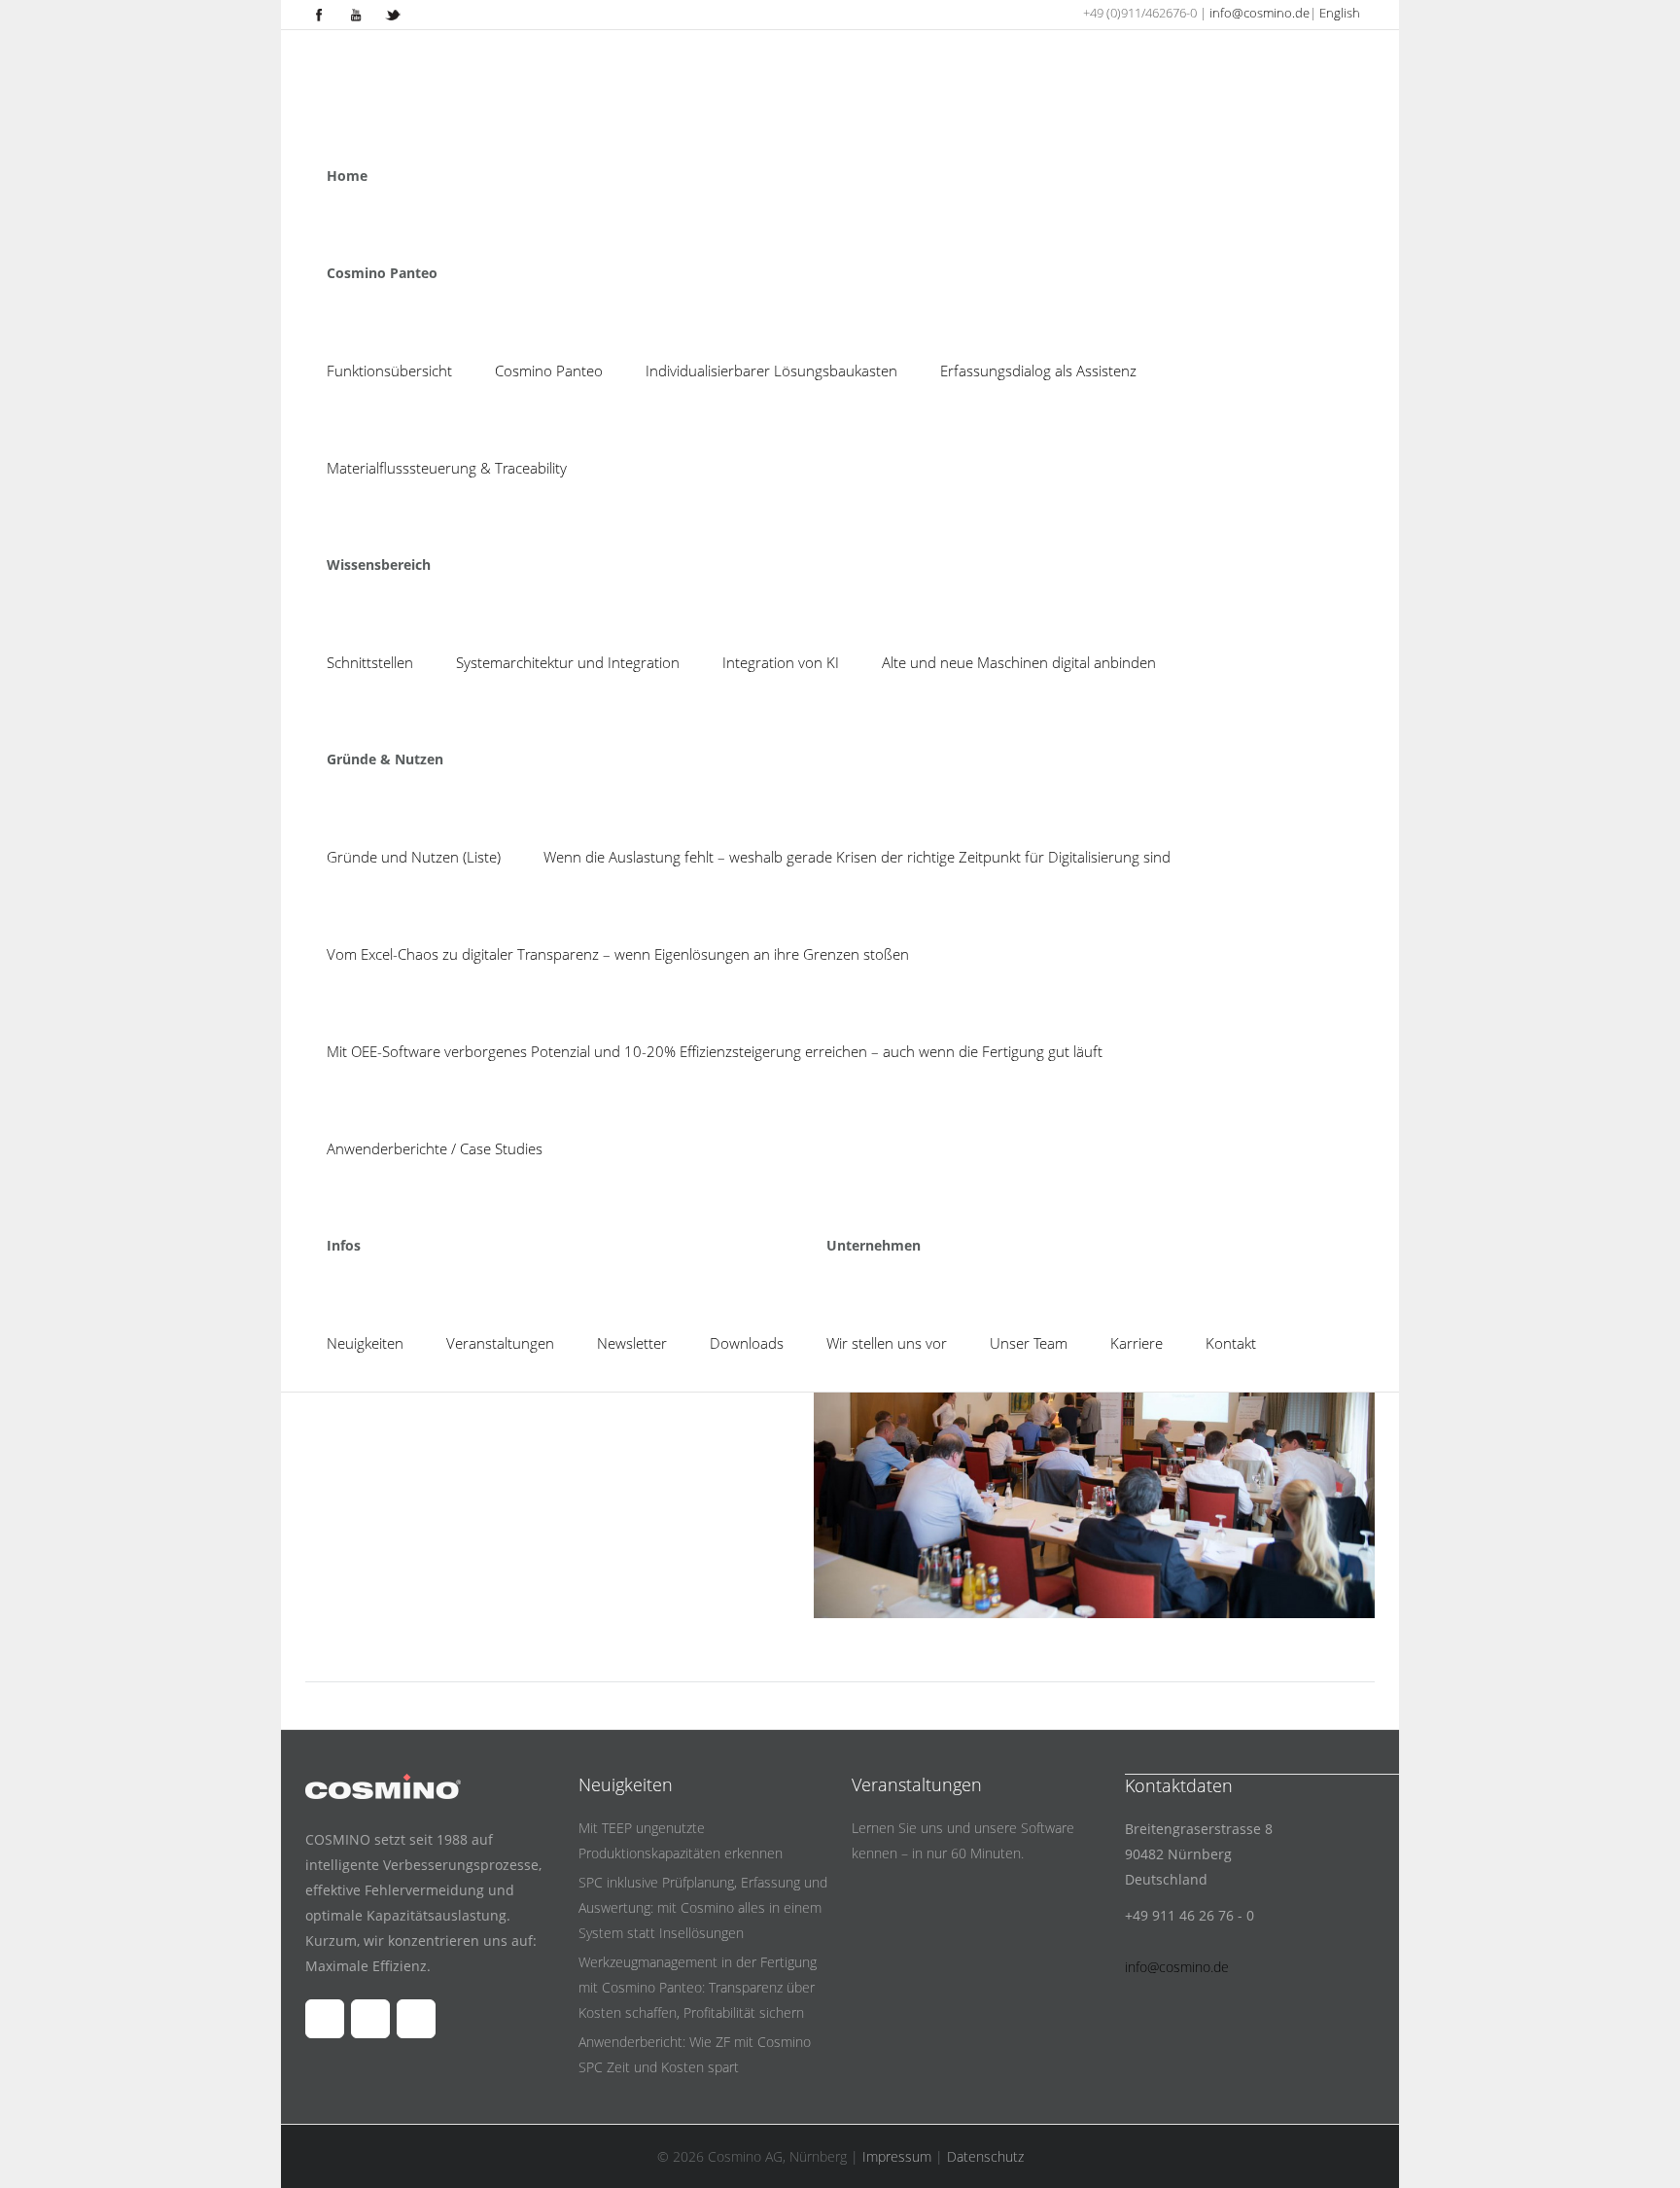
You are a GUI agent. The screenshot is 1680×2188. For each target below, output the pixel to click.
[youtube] (356, 15)
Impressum (897, 2156)
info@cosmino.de (1260, 13)
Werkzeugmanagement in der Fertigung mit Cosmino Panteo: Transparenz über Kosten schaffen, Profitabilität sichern (698, 1987)
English (1340, 13)
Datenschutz (985, 2156)
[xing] (393, 15)
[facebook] (319, 15)
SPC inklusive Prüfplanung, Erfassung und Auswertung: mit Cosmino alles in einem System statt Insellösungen (703, 1907)
